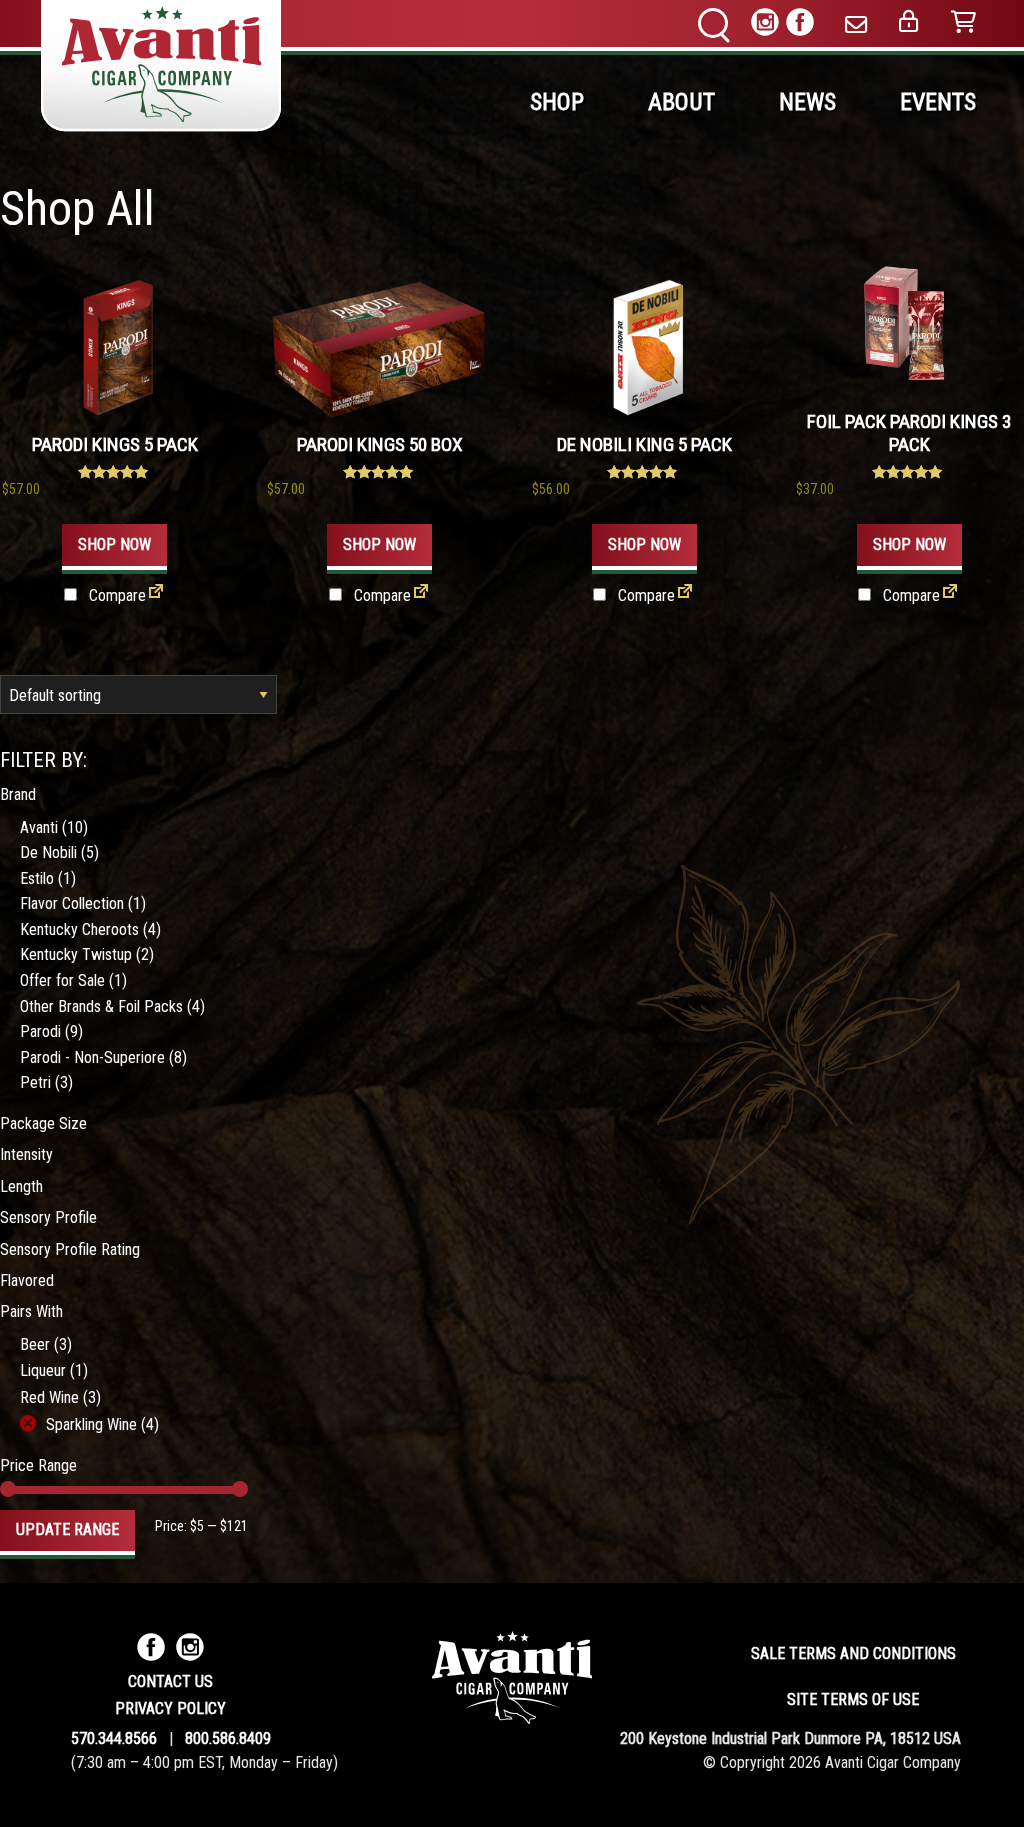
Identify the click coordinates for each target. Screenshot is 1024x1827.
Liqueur (43, 1370)
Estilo (37, 878)
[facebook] (800, 25)
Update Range (67, 1529)
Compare (115, 595)
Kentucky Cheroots (79, 929)
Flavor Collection (72, 903)
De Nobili (48, 852)
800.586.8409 (228, 1738)
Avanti (39, 827)
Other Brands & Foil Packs (101, 1006)
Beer (35, 1344)
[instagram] (765, 25)
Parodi (40, 1031)
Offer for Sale (62, 980)
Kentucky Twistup (76, 954)
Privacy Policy (170, 1708)
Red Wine (49, 1397)
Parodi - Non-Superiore (92, 1057)
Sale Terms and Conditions (853, 1653)
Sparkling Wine (91, 1424)
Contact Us (170, 1681)
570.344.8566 (114, 1738)
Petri (35, 1082)
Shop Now (114, 544)
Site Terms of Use (853, 1699)
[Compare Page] (156, 596)
